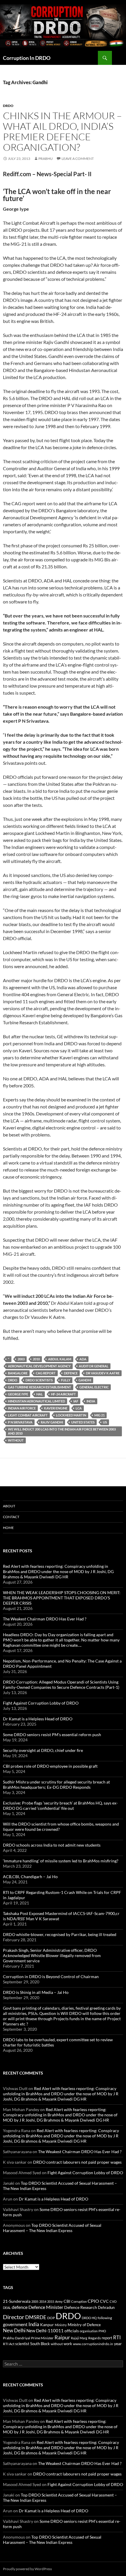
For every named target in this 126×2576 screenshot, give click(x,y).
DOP (51, 2318)
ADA (83, 1359)
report (107, 2338)
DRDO (13, 1380)
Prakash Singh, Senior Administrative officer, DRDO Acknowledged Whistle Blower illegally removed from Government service (52, 1955)
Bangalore (18, 1373)
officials (72, 2331)
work (68, 2344)
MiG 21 (99, 1415)
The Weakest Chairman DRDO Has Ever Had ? (45, 1619)
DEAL (7, 2308)
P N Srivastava (20, 1422)
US (105, 1422)
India (91, 1401)
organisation (89, 2331)
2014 (43, 2301)
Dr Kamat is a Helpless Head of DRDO (38, 1719)
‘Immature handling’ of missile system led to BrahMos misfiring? (61, 1861)
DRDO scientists (39, 1380)
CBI (67, 2301)
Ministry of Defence (84, 2325)
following (105, 2318)
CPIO (93, 2301)
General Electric (94, 1387)
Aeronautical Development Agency (39, 1366)
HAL (40, 1394)
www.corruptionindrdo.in (93, 2344)
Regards (94, 2338)
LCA (79, 1408)
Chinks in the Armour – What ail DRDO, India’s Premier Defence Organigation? (62, 131)
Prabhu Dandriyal (17, 2338)
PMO (102, 2331)
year (118, 2344)
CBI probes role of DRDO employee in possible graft (50, 1766)
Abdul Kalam (60, 1359)
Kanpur (47, 2325)
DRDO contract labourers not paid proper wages (77, 2162)
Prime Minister (42, 2338)
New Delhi (14, 2331)
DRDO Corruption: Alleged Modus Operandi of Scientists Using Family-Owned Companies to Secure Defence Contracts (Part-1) (61, 1685)
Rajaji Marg (79, 2338)
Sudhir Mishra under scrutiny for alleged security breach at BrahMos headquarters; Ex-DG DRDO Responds (56, 1784)
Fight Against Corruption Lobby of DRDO (41, 1703)
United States (83, 1422)
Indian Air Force (22, 1408)
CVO (113, 2301)
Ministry (61, 2325)
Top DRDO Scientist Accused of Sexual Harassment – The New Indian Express (52, 2228)
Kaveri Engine (56, 1408)
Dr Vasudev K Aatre (103, 1373)
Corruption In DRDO (27, 58)
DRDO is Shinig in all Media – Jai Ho (36, 1992)
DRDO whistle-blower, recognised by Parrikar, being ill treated (60, 1934)
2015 (51, 2301)
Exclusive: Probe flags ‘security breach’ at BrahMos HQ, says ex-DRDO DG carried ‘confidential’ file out (60, 1806)
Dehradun (106, 2308)
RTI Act (9, 2344)
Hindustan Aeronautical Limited (36, 1401)
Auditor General (94, 1366)
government (15, 2324)
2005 (35, 2301)
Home (8, 1528)
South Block (40, 2344)
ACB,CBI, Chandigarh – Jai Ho (30, 1877)
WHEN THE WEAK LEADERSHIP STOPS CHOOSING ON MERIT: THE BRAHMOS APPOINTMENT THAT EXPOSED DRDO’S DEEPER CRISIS (62, 1598)
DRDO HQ (89, 2318)
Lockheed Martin (71, 1415)
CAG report (46, 1373)
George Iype (18, 1394)
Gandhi (85, 1380)
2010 (36, 1359)
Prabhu (46, 159)
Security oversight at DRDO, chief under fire (43, 1750)
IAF (76, 1401)
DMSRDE (36, 2317)
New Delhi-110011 (45, 2331)
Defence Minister (46, 2307)
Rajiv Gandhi (52, 1422)
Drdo (8, 106)
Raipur (62, 2337)
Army (59, 2301)
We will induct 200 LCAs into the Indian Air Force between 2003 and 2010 (62, 1431)
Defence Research (81, 2307)
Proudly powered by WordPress (27, 2569)
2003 (21, 1359)
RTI (117, 2337)
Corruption (79, 2301)
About (9, 1506)
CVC (104, 2301)
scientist (22, 2344)
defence (71, 1373)
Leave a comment (78, 159)
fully (66, 1380)
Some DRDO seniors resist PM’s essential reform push (52, 1735)
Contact (11, 1517)
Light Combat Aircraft (28, 1415)
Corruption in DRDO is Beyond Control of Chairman (51, 1976)
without (16, 1440)
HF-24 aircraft (63, 1394)
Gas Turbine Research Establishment (40, 1387)
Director (14, 2317)
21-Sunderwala (17, 2301)
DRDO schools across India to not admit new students (52, 1845)
